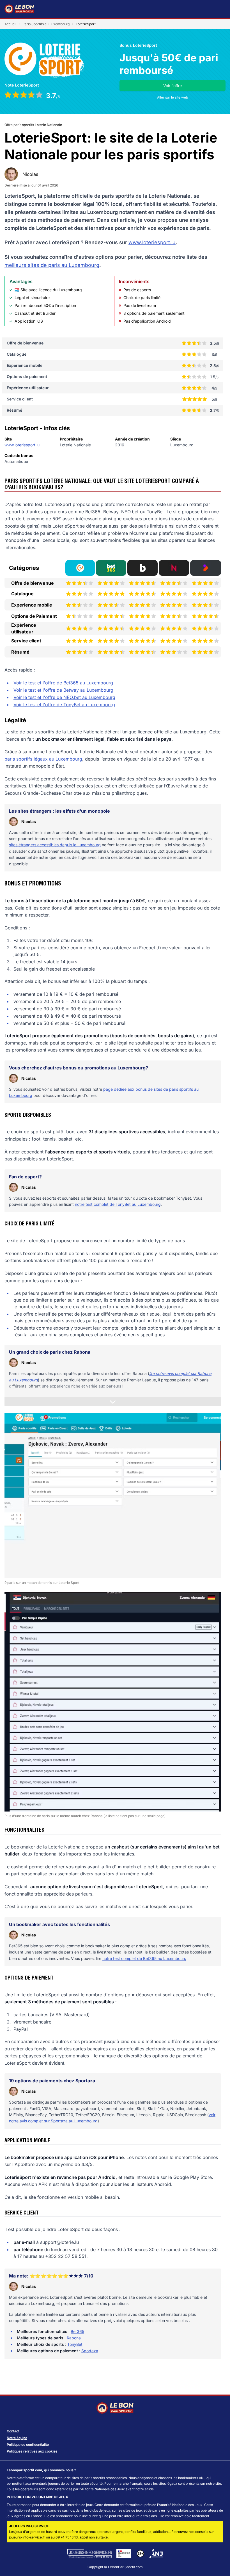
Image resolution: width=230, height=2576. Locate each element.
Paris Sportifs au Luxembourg (46, 24)
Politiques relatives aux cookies (32, 2451)
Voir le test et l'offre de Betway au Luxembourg (63, 690)
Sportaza (90, 2351)
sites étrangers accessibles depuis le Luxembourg (55, 845)
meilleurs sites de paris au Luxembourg (52, 265)
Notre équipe (17, 2438)
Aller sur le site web (173, 97)
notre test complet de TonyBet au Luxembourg (118, 1204)
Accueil (10, 24)
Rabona (74, 2338)
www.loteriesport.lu (152, 242)
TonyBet (75, 2344)
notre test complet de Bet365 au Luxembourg (144, 1958)
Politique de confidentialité (28, 2445)
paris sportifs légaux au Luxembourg (43, 759)
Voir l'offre (173, 86)
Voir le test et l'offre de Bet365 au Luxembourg (63, 683)
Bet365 (77, 2331)
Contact (13, 2431)
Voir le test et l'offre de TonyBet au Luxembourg (64, 705)
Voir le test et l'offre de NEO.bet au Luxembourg (64, 697)
